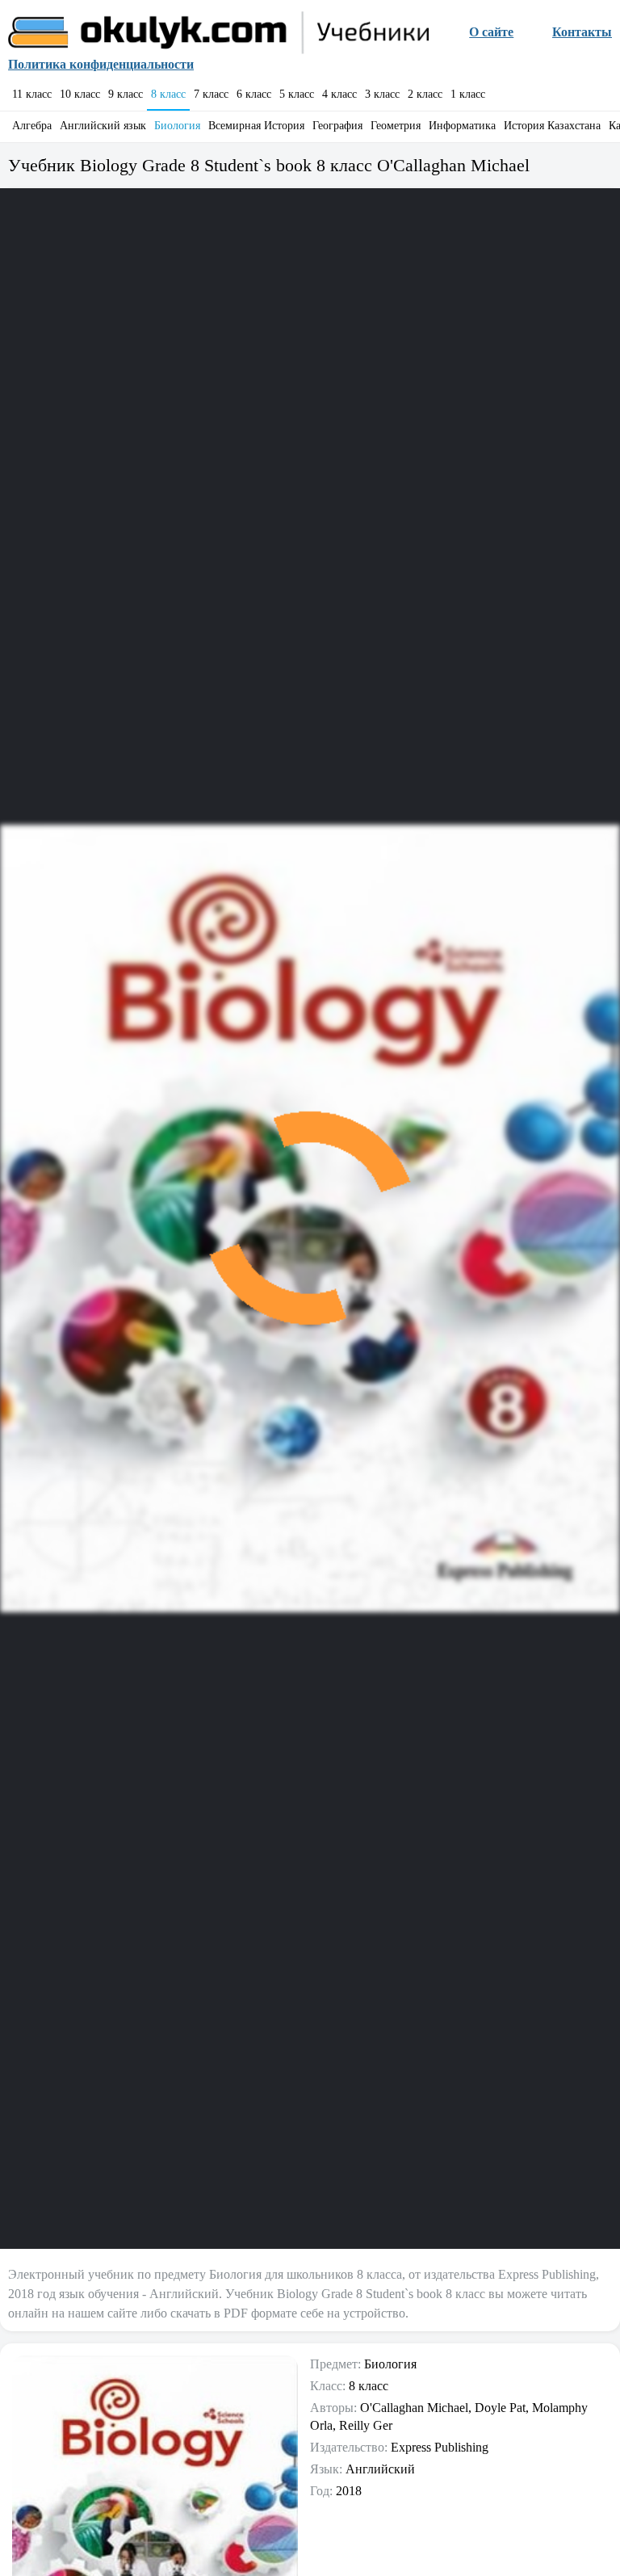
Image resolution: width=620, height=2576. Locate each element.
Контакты (582, 32)
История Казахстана (552, 126)
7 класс (211, 94)
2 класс (425, 94)
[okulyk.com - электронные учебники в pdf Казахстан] (220, 33)
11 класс (32, 94)
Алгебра (32, 126)
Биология (177, 126)
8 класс (168, 94)
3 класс (382, 94)
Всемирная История (256, 126)
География (337, 126)
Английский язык (103, 126)
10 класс (80, 94)
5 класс (297, 94)
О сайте (491, 32)
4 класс (339, 94)
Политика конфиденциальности (101, 64)
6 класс (254, 94)
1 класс (468, 94)
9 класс (126, 94)
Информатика (462, 126)
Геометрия (396, 126)
